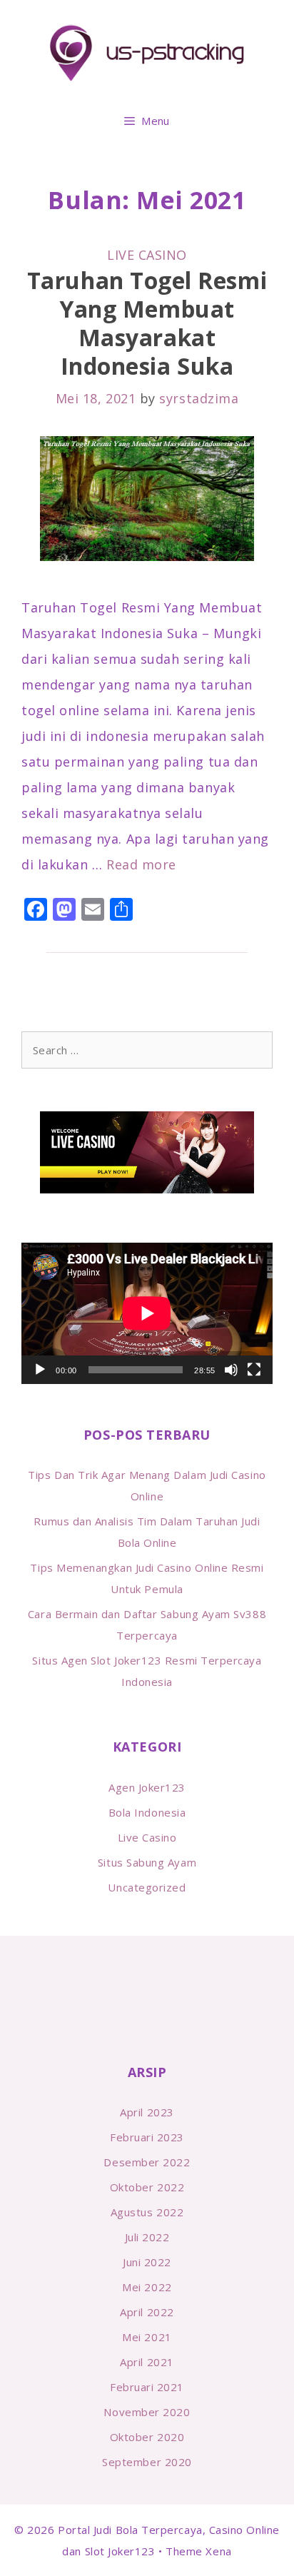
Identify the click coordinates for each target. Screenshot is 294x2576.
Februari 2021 (147, 2387)
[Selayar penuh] (254, 1370)
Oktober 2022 (147, 2187)
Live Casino (147, 255)
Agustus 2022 (147, 2212)
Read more (141, 864)
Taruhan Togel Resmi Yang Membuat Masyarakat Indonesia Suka (147, 323)
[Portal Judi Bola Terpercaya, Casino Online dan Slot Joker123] (147, 52)
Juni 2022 (147, 2262)
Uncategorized (147, 1887)
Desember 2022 (147, 2162)
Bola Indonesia (147, 1812)
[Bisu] (231, 1370)
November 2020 (147, 2412)
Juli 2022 (147, 2237)
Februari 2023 (147, 2137)
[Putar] (40, 1370)
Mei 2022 (147, 2287)
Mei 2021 (147, 2337)
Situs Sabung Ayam (147, 1862)
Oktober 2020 (147, 2437)
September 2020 (147, 2462)
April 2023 (147, 2112)
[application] (147, 1313)
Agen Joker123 (147, 1787)
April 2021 (147, 2362)
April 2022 (147, 2312)
